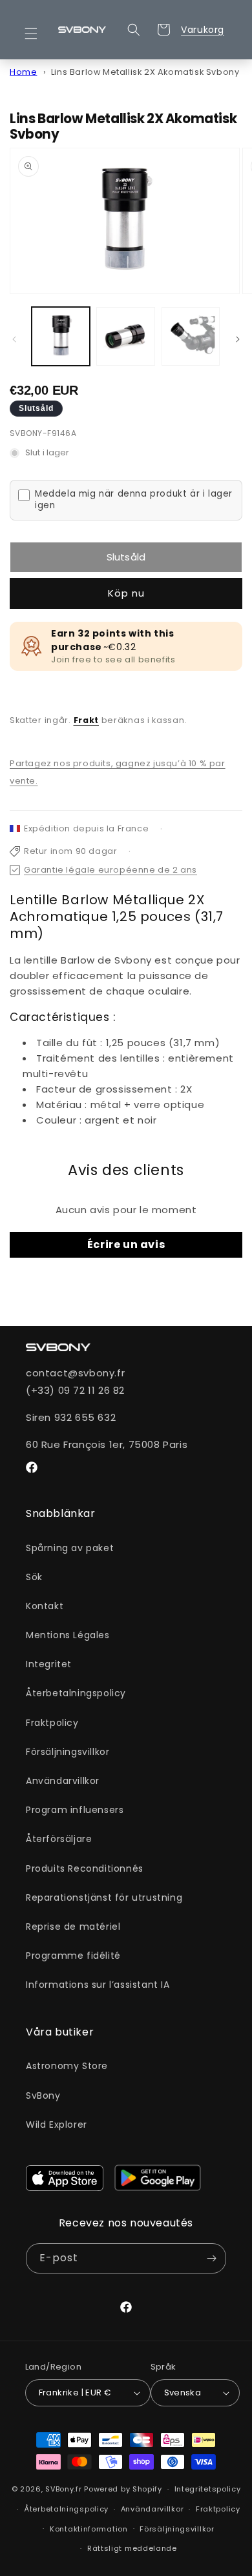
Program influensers (75, 1810)
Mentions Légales (68, 1635)
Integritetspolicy (208, 2489)
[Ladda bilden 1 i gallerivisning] (61, 336)
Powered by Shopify (123, 2489)
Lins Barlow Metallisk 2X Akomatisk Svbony (145, 72)
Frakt (87, 720)
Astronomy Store (67, 2066)
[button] (39, 34)
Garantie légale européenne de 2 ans (110, 870)
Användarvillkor (63, 1781)
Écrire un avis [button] (126, 1244)
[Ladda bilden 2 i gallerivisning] (125, 336)
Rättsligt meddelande (132, 2548)
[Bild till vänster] (14, 339)
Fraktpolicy (52, 1723)
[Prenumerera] (211, 2258)
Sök (34, 1577)
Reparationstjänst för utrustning (104, 1897)
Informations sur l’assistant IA (98, 1985)
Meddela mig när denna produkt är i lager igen (134, 500)
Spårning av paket (70, 1548)
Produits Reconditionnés (85, 1868)
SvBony (43, 2095)
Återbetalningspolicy (76, 1693)
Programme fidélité (73, 1956)
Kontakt (45, 1606)
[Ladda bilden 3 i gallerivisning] (191, 336)
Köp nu (126, 593)
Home (23, 72)
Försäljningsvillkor (68, 1752)
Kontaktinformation (89, 2529)
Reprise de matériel (73, 1927)
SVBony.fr (63, 2489)
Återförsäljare (59, 1839)
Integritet (49, 1664)
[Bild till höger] (238, 339)
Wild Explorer (57, 2125)
